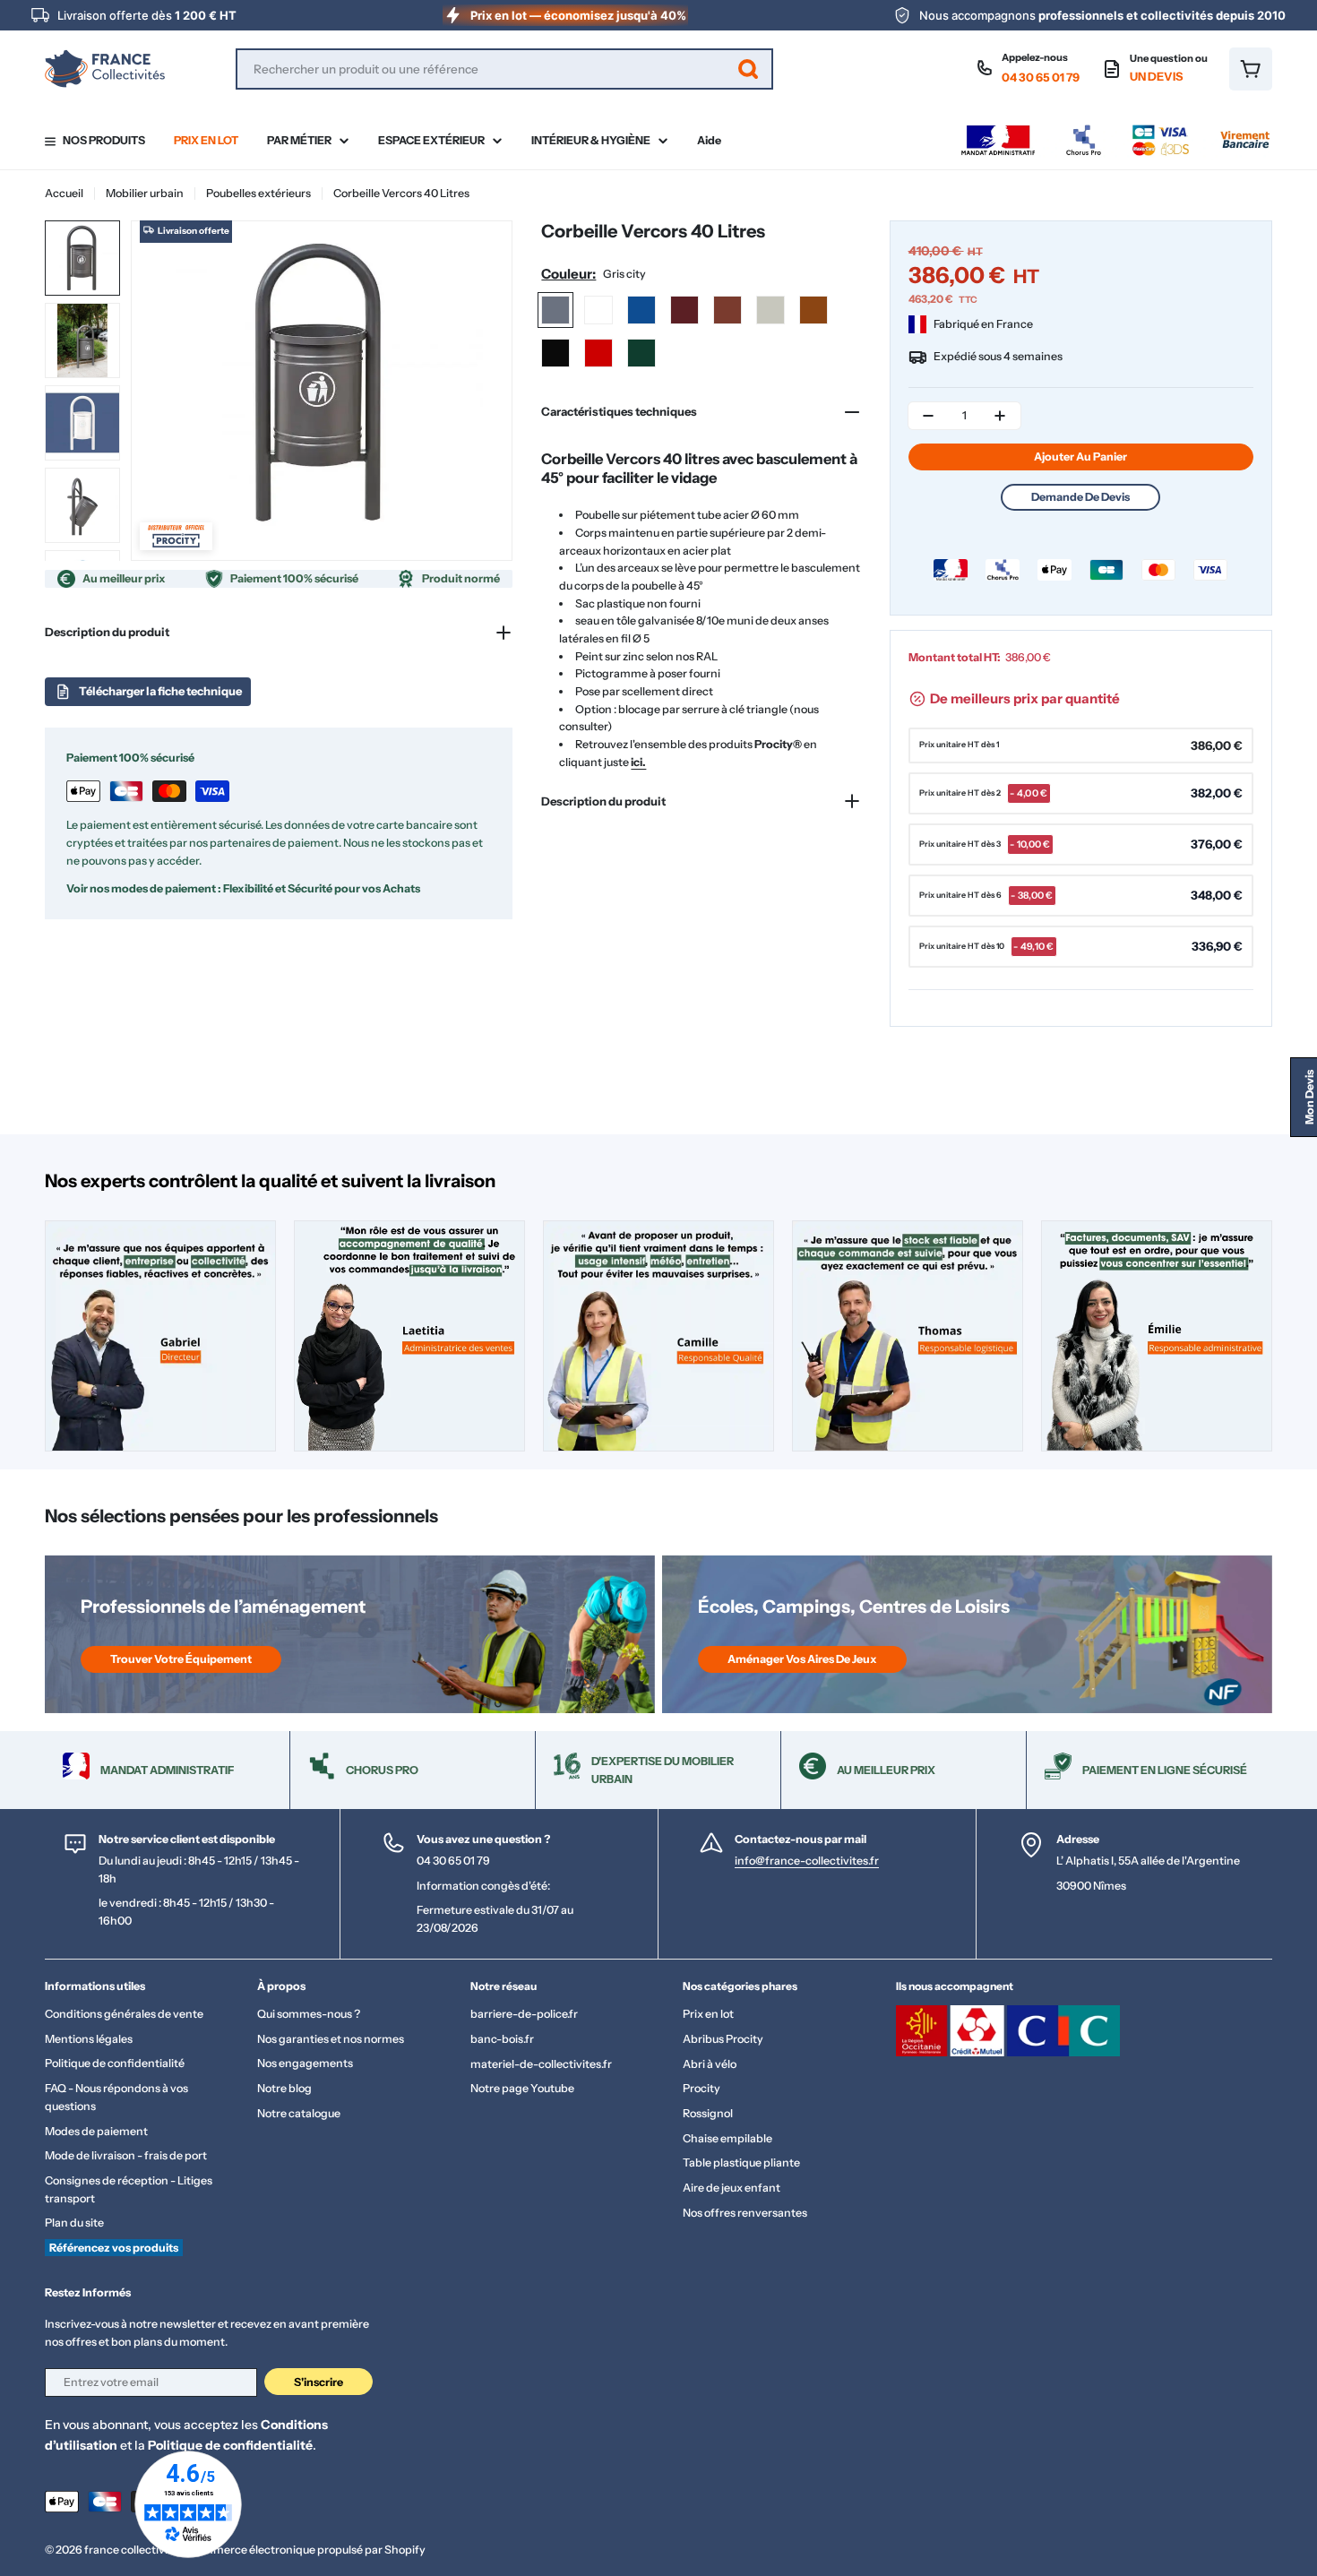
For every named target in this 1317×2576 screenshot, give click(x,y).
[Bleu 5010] (641, 310)
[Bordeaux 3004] (684, 310)
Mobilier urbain (145, 193)
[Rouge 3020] (598, 353)
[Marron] (813, 310)
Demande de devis (1080, 497)
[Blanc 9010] (598, 310)
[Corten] (727, 310)
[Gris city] (555, 310)
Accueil (64, 193)
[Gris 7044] (770, 310)
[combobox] (504, 69)
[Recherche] (748, 69)
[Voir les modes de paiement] (1115, 129)
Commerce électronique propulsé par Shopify (307, 2550)
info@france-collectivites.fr (807, 1861)
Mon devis (1309, 1097)
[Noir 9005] (555, 353)
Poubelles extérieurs (258, 193)
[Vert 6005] (641, 353)
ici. (638, 762)
